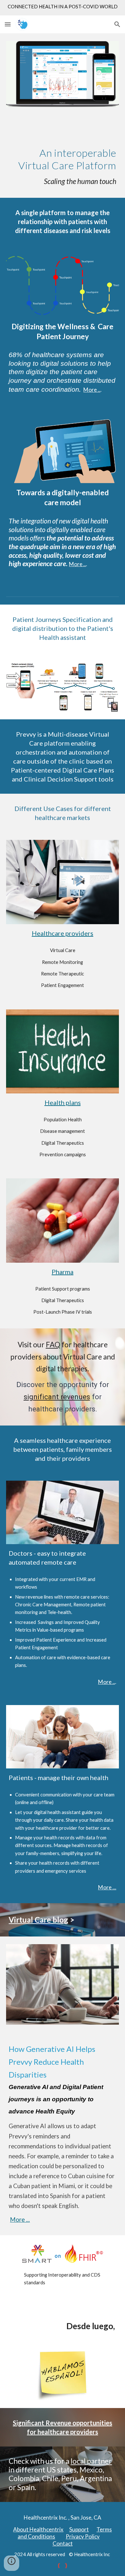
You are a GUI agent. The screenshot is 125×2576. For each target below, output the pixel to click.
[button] (8, 24)
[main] (63, 156)
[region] (63, 8)
